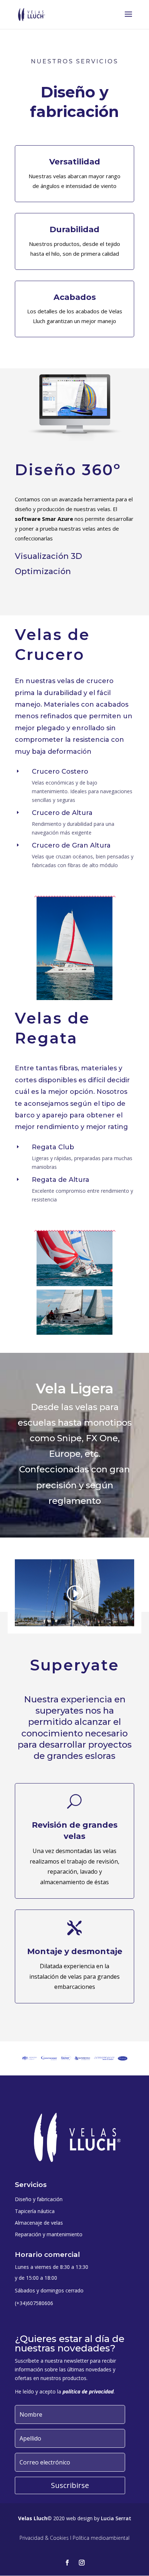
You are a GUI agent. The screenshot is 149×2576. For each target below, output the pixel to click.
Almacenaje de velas (39, 2223)
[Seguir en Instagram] (82, 2563)
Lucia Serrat (116, 2518)
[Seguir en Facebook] (67, 2563)
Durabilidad (74, 229)
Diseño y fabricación (39, 2199)
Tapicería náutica (35, 2211)
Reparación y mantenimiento (49, 2234)
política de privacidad (88, 2391)
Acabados (75, 297)
